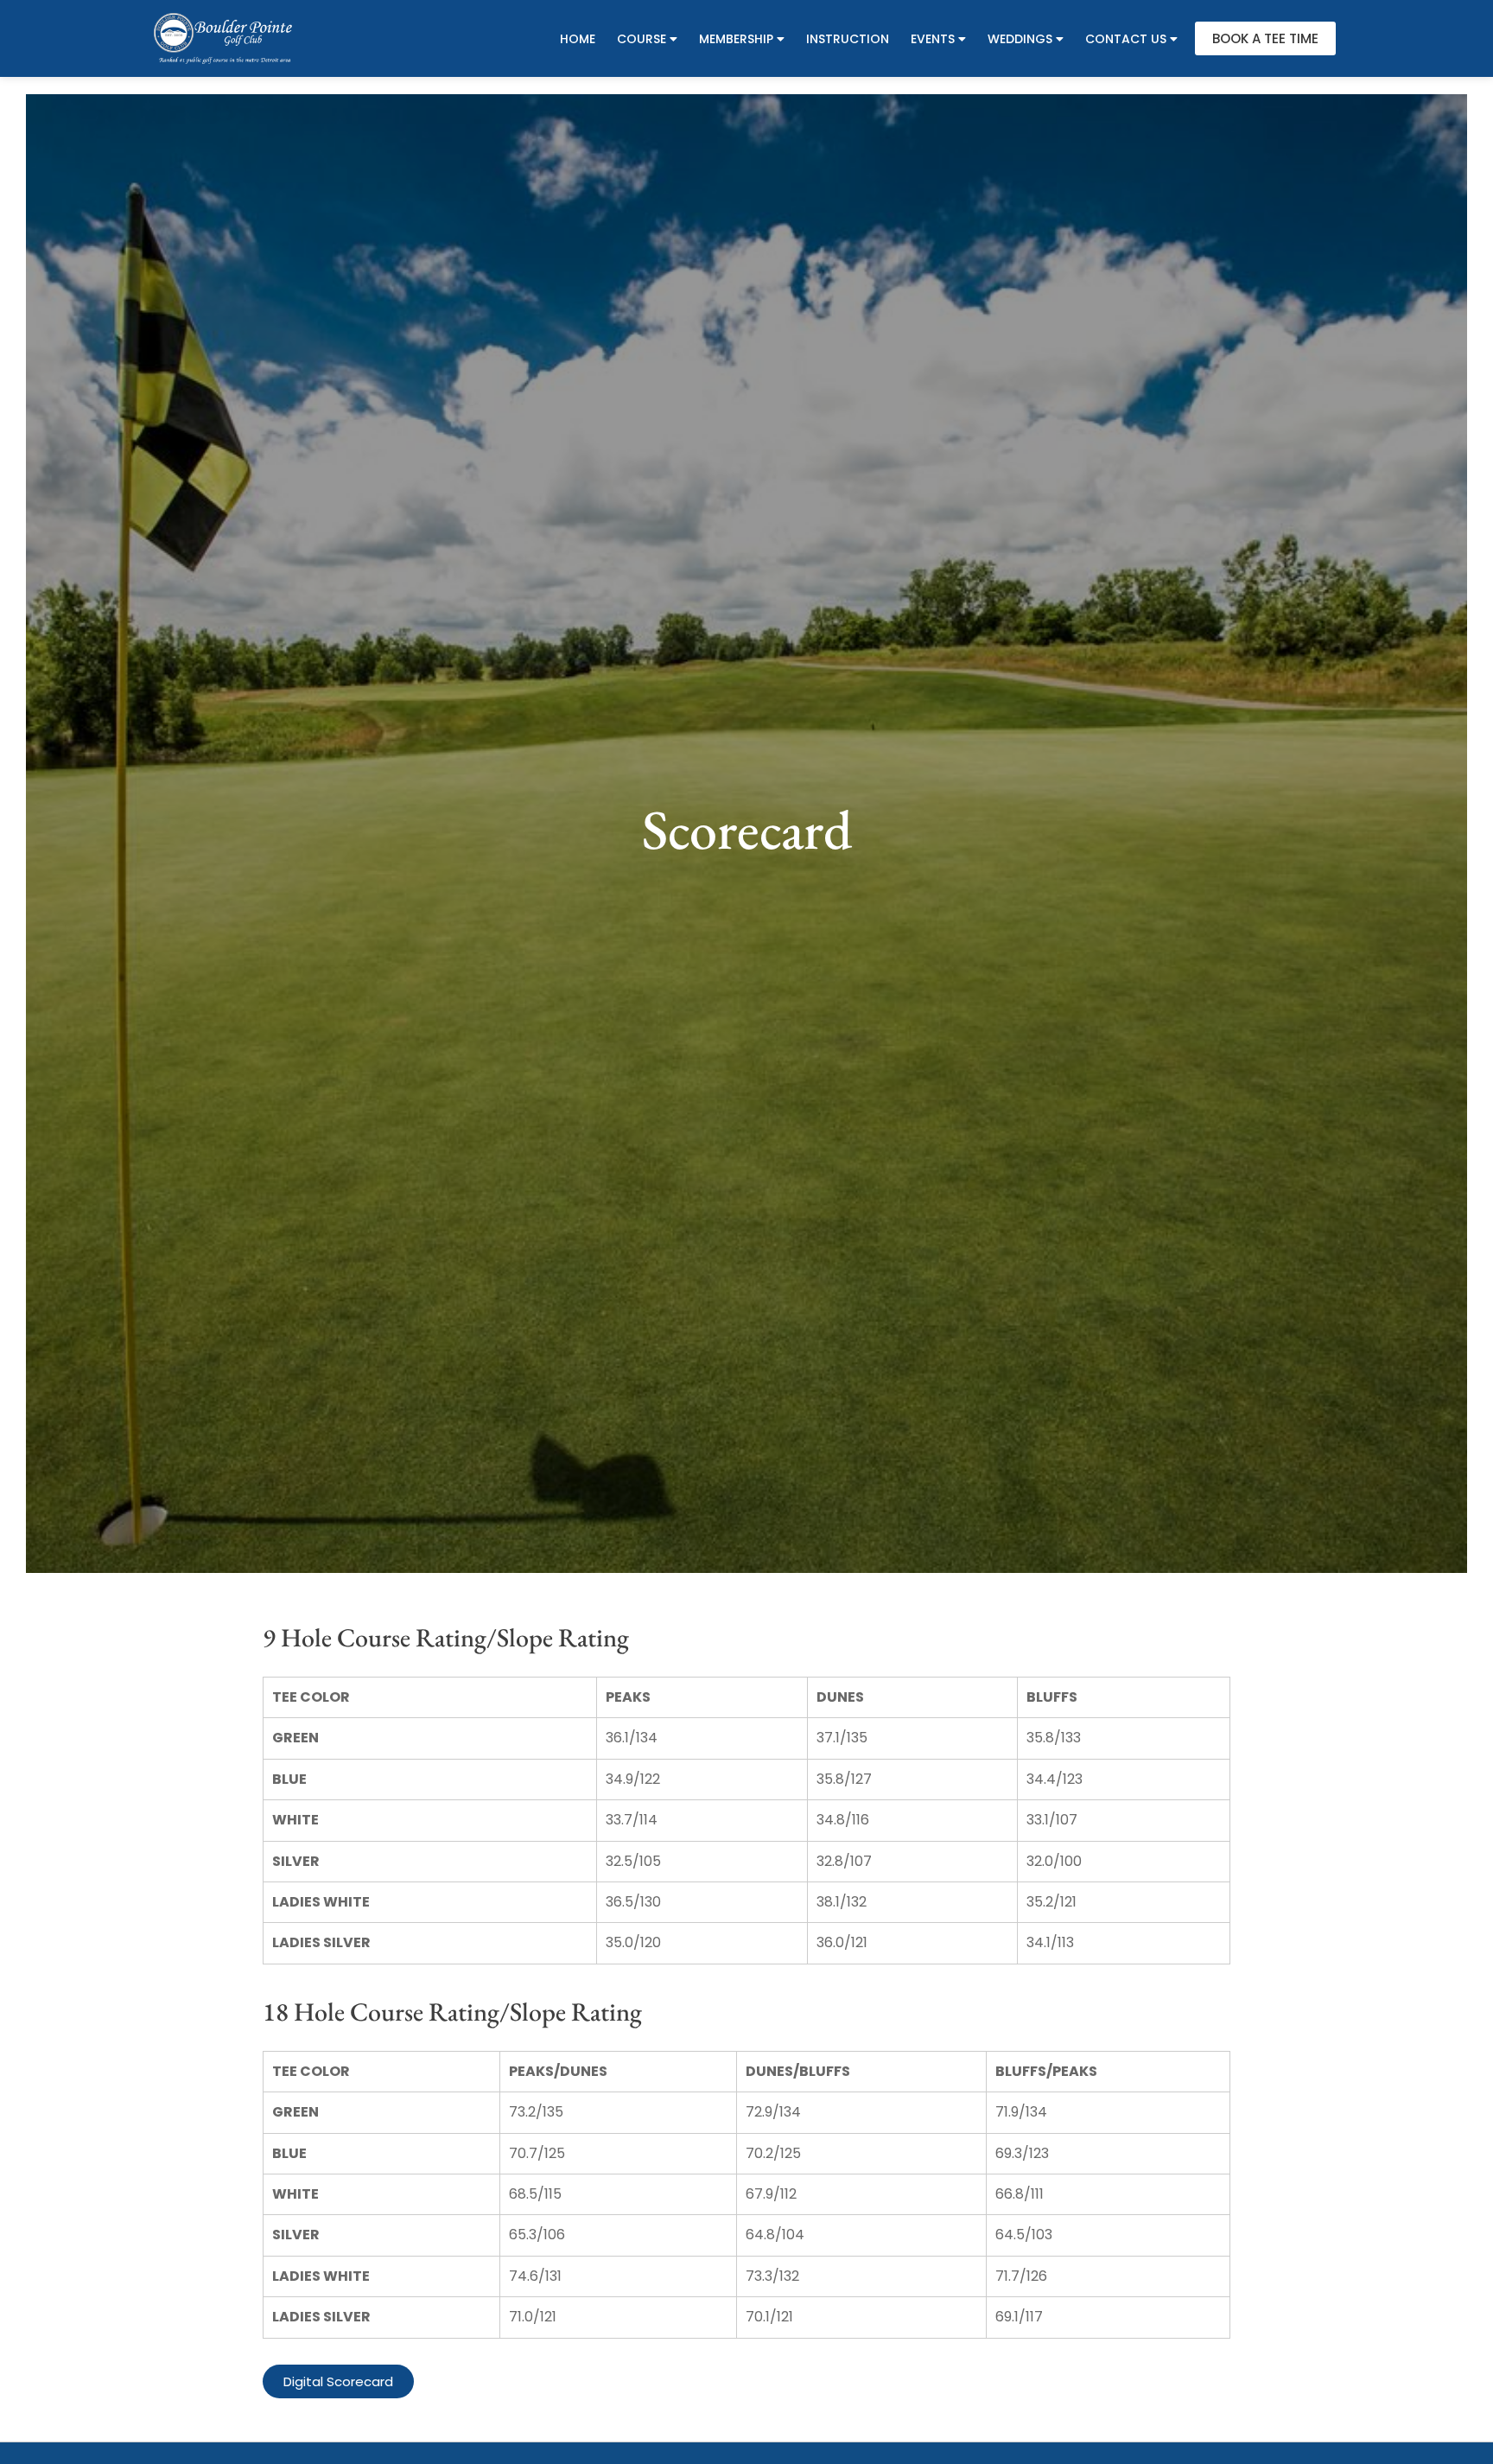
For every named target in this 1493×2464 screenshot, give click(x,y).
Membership (736, 39)
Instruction (848, 39)
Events (933, 39)
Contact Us (1126, 39)
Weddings (1020, 39)
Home (578, 39)
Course (642, 39)
